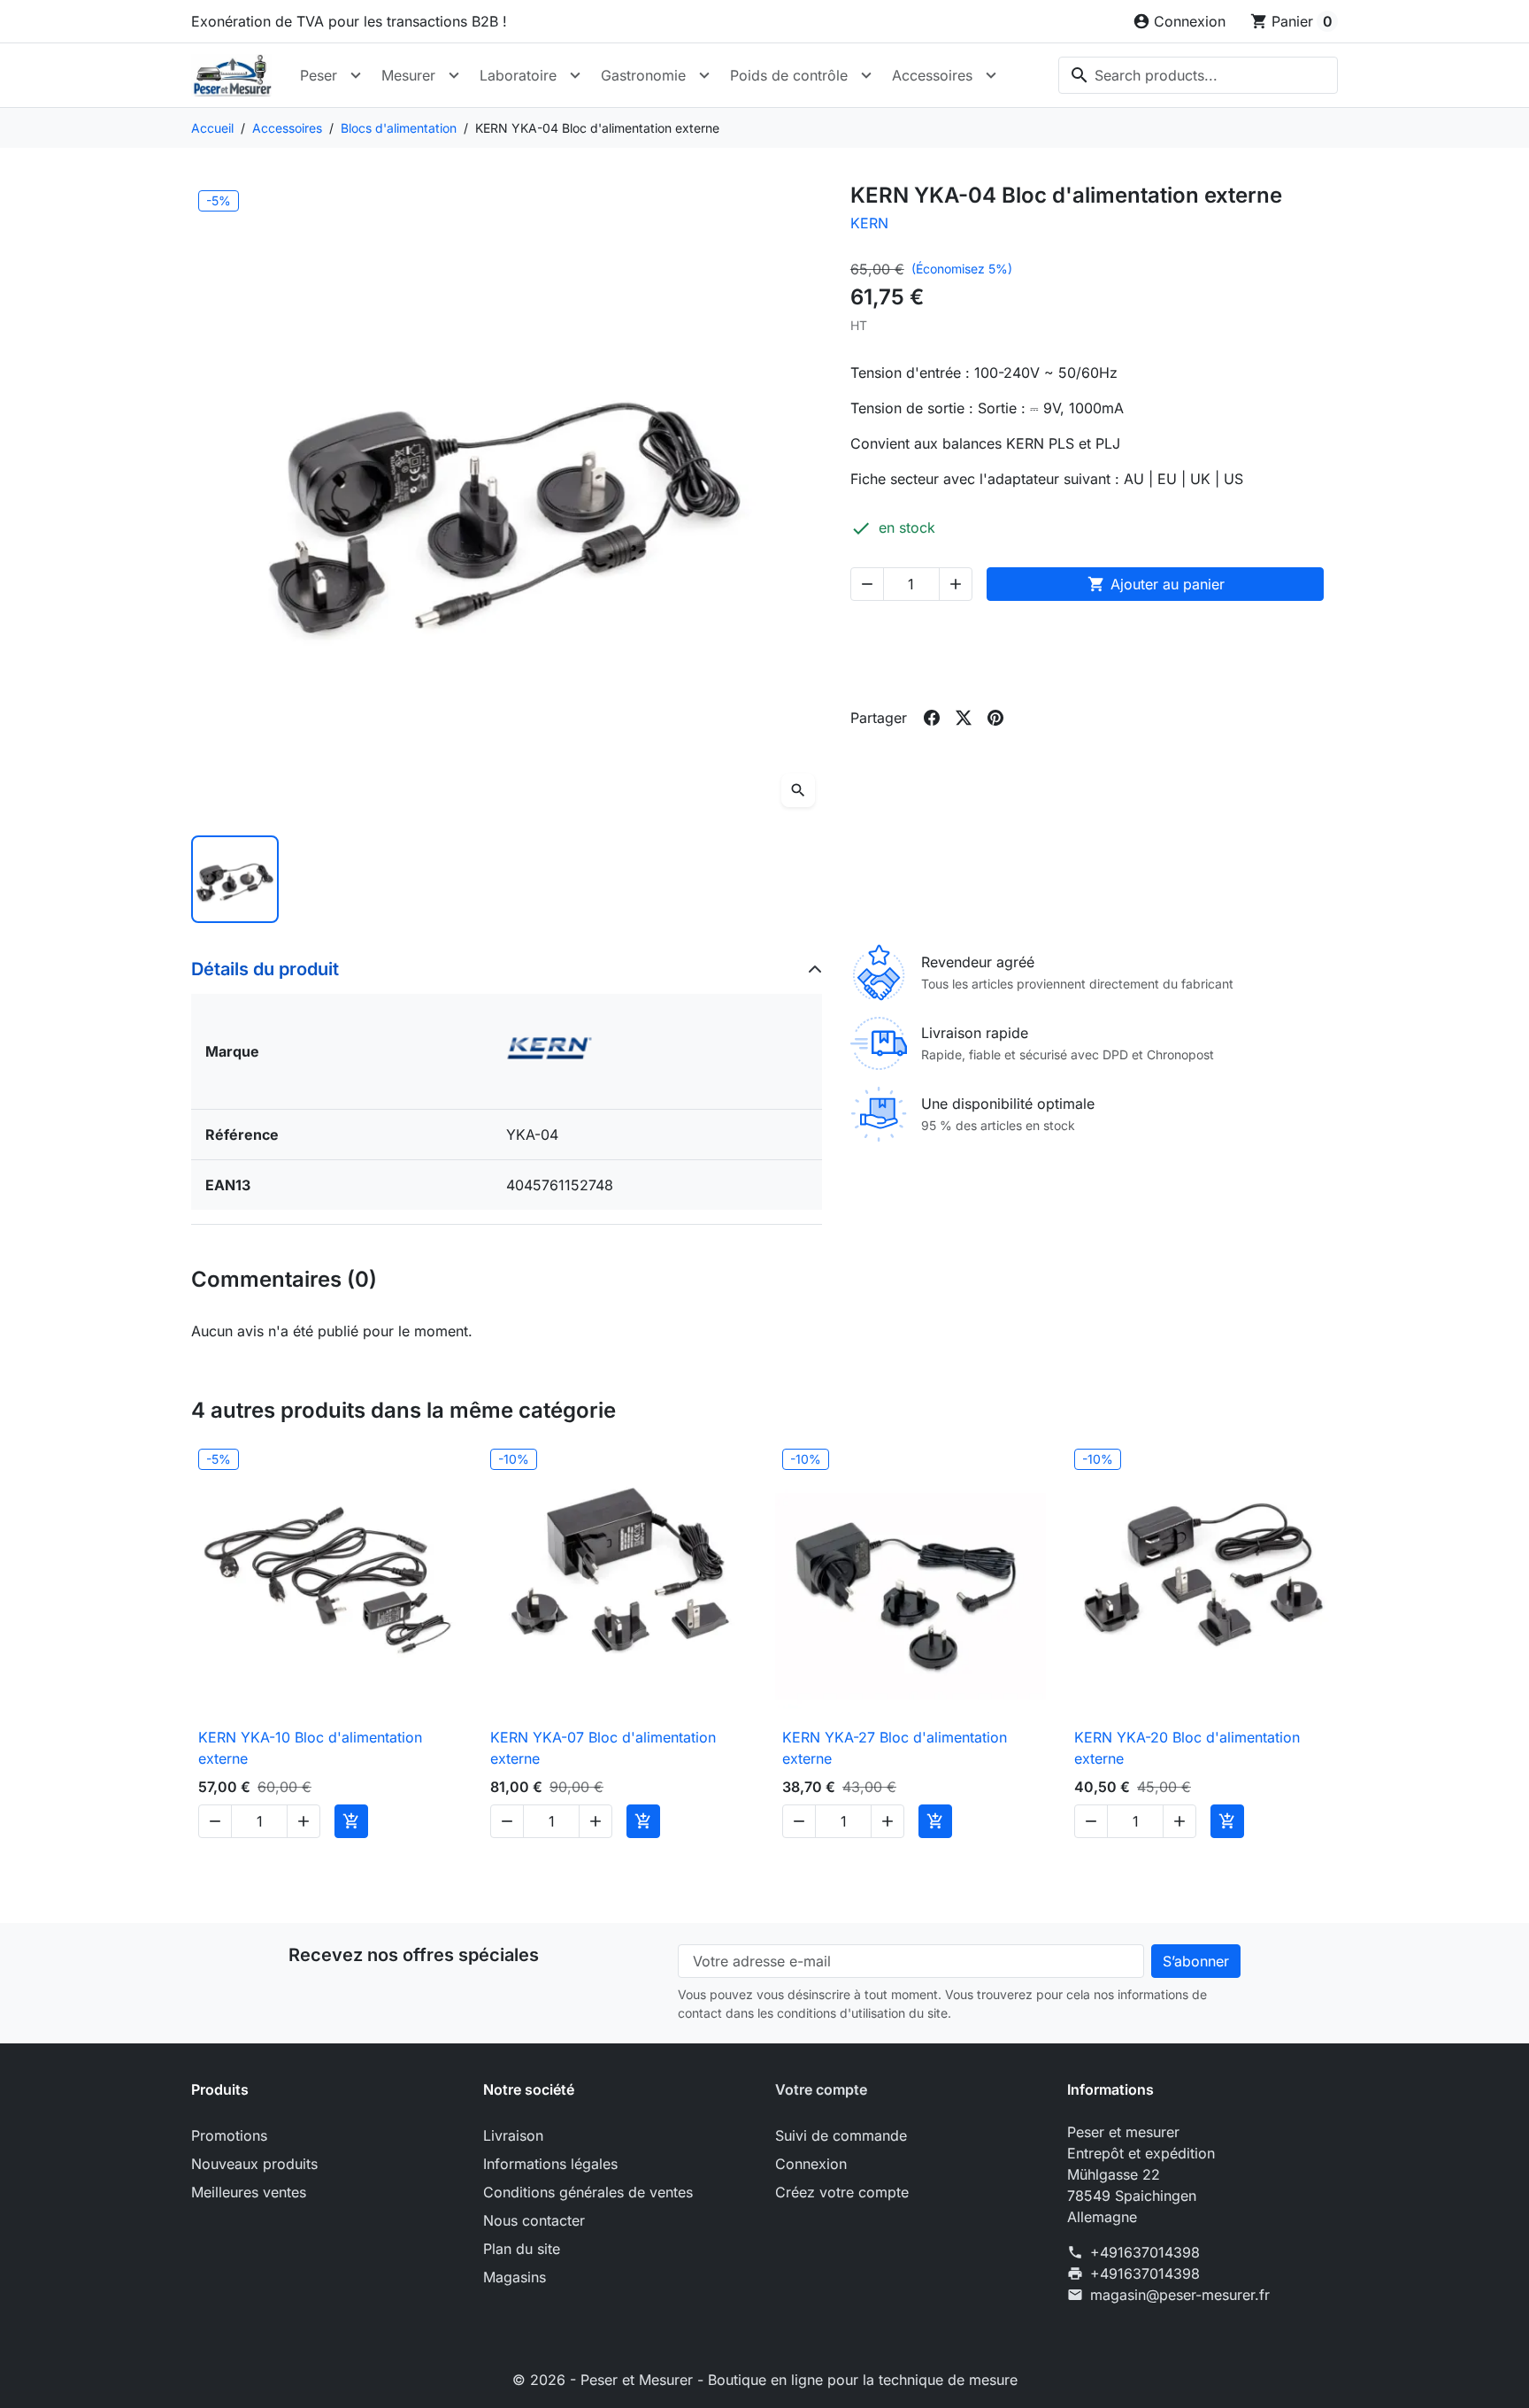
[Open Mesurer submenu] (454, 75)
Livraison (513, 2135)
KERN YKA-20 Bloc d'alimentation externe (1187, 1748)
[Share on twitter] (964, 718)
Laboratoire (518, 75)
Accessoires (932, 75)
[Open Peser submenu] (356, 75)
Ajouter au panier (1156, 584)
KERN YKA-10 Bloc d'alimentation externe (310, 1748)
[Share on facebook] (932, 718)
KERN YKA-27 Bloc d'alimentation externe (895, 1748)
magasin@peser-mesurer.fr (1180, 2295)
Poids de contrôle (789, 75)
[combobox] (1198, 75)
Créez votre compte (842, 2192)
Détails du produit (265, 969)
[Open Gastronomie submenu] (704, 75)
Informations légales (550, 2164)
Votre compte (821, 2089)
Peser (319, 75)
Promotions (229, 2135)
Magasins (515, 2277)
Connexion (811, 2164)
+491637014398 (1145, 2252)
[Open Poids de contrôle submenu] (866, 75)
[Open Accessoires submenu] (991, 75)
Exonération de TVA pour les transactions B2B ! (349, 21)
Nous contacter (534, 2220)
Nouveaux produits (254, 2164)
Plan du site (522, 2249)
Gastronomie (643, 75)
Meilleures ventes (249, 2192)
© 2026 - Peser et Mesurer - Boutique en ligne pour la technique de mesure (765, 2380)
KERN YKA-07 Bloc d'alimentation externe (603, 1748)
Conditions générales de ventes (588, 2192)
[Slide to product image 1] (235, 879)
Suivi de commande (841, 2135)
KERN (869, 223)
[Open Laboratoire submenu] (575, 75)
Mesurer (408, 75)
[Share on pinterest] (995, 718)
